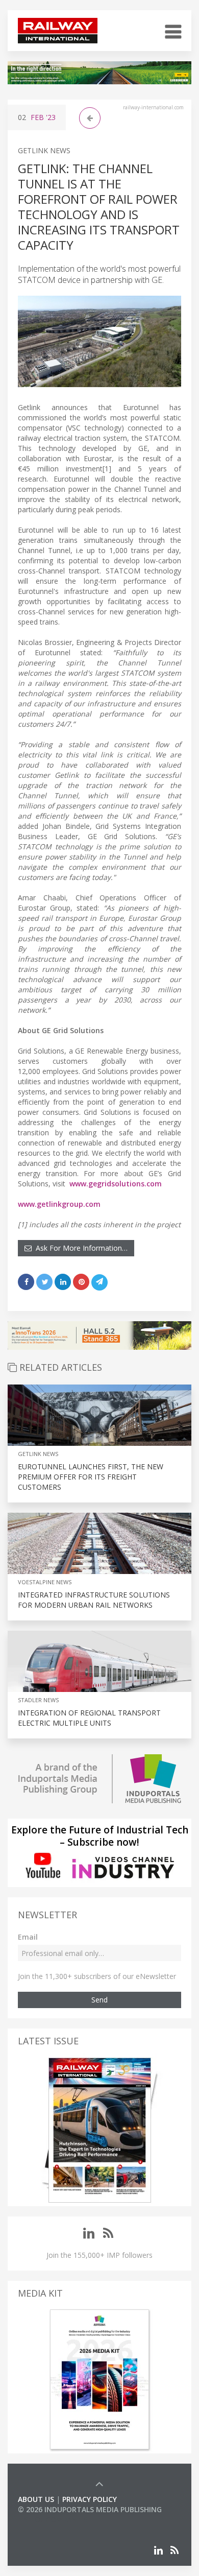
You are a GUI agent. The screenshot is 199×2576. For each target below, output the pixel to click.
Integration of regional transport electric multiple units (89, 1718)
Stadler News (38, 1700)
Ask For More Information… (80, 1248)
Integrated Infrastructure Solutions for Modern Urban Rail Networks (94, 1600)
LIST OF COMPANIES (53, 2520)
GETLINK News (44, 150)
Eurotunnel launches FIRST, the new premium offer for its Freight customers (91, 1477)
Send (99, 2000)
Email (28, 1937)
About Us (36, 2499)
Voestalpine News (45, 1582)
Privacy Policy (90, 2499)
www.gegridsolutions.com (116, 1184)
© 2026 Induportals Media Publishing (90, 2509)
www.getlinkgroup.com (59, 1204)
